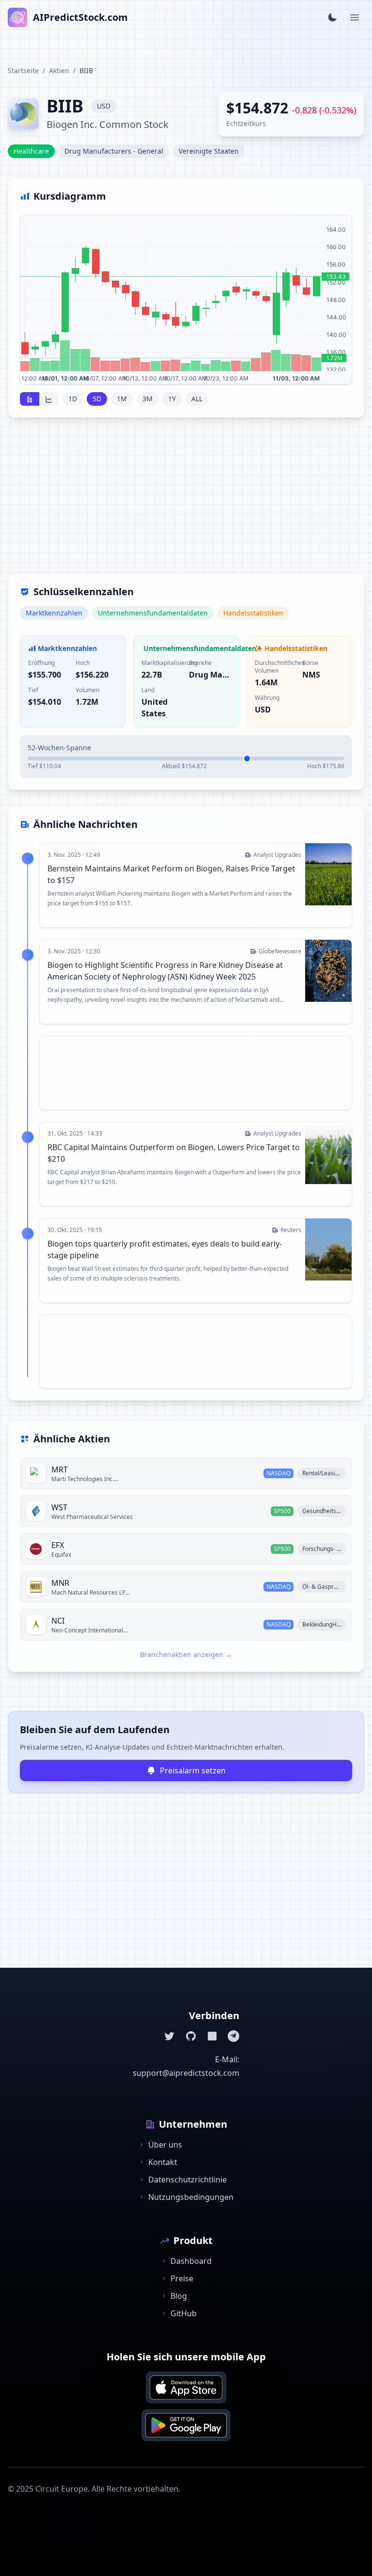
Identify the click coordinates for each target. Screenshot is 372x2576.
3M (147, 399)
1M (122, 399)
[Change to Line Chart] (49, 399)
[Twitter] (170, 2036)
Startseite (23, 71)
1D (73, 399)
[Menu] (355, 17)
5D (97, 399)
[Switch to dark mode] (332, 17)
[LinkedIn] (212, 2036)
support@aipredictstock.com (186, 2073)
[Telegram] (233, 2036)
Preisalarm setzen (193, 1770)
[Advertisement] (186, 501)
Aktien (59, 71)
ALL (197, 399)
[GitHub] (191, 2036)
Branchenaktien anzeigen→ (186, 1654)
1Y (172, 399)
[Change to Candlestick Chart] (30, 399)
